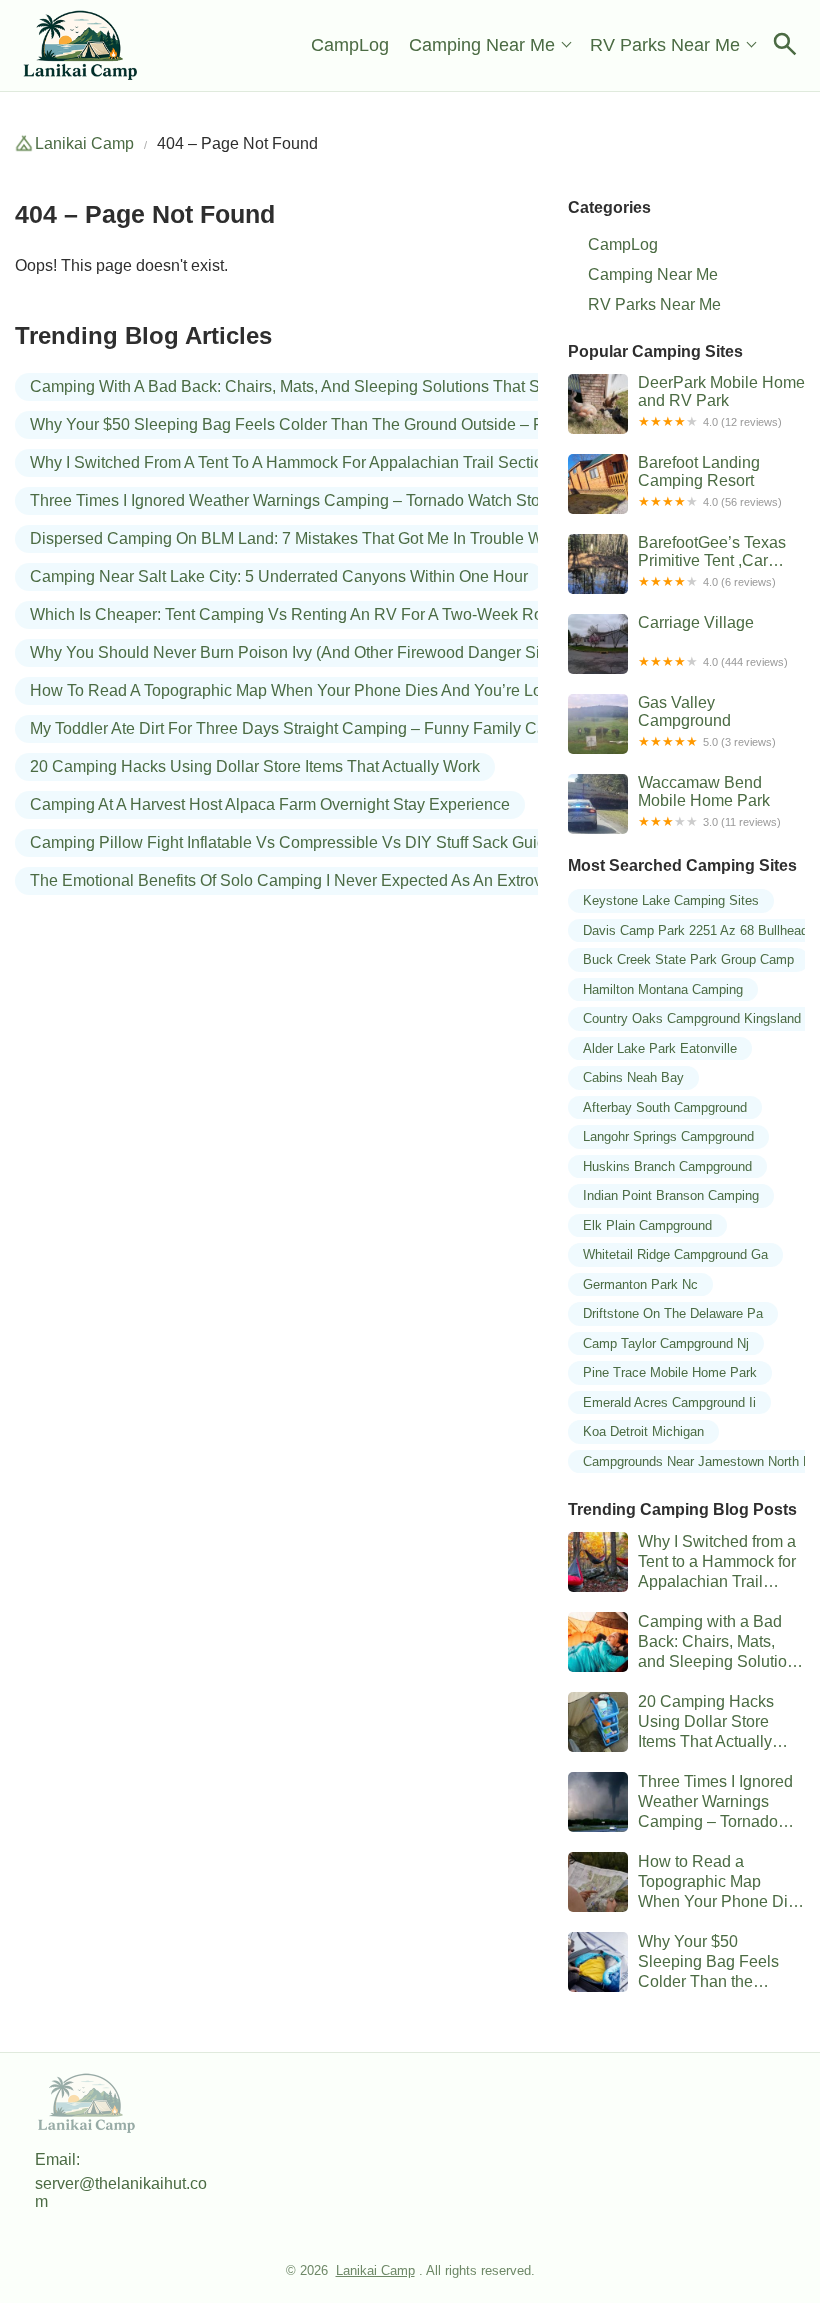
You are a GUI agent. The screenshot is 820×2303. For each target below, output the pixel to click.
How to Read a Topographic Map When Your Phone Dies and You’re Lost (292, 690)
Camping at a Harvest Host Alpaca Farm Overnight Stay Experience (270, 804)
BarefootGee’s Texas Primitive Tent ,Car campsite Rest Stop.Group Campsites (718, 564)
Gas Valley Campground (707, 721)
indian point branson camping (671, 1195)
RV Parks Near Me (665, 45)
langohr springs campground (668, 1136)
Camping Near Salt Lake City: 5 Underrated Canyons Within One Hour (279, 576)
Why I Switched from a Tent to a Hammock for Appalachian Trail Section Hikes (313, 462)
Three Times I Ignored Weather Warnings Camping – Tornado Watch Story (291, 500)
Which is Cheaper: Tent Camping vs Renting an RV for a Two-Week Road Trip (311, 614)
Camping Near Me (482, 45)
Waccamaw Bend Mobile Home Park (709, 801)
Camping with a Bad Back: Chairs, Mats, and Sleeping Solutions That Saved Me (315, 386)
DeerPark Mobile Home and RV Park (721, 401)
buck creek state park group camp (688, 959)
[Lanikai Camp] (81, 45)
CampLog (350, 45)
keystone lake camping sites (671, 900)
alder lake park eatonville (660, 1048)
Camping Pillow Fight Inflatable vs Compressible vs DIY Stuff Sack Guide (292, 842)
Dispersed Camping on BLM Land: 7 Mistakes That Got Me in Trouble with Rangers (327, 538)
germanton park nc (640, 1284)
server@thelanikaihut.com (121, 2192)
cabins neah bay (633, 1077)
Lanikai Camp (84, 143)
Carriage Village (713, 641)
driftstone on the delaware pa (673, 1313)
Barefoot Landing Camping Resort (710, 481)
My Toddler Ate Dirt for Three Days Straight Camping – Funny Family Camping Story (330, 728)
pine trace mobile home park (670, 1372)
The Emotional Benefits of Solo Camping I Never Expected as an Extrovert (295, 880)
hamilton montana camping (663, 989)
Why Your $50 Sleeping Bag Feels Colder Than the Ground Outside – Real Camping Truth (353, 424)
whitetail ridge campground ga (675, 1254)
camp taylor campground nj (666, 1343)
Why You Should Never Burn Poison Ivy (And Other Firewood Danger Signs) (300, 652)
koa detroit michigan (643, 1431)
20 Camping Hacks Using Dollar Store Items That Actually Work (255, 766)
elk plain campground (647, 1225)
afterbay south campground (665, 1107)
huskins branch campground (667, 1166)
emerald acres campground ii (669, 1402)
